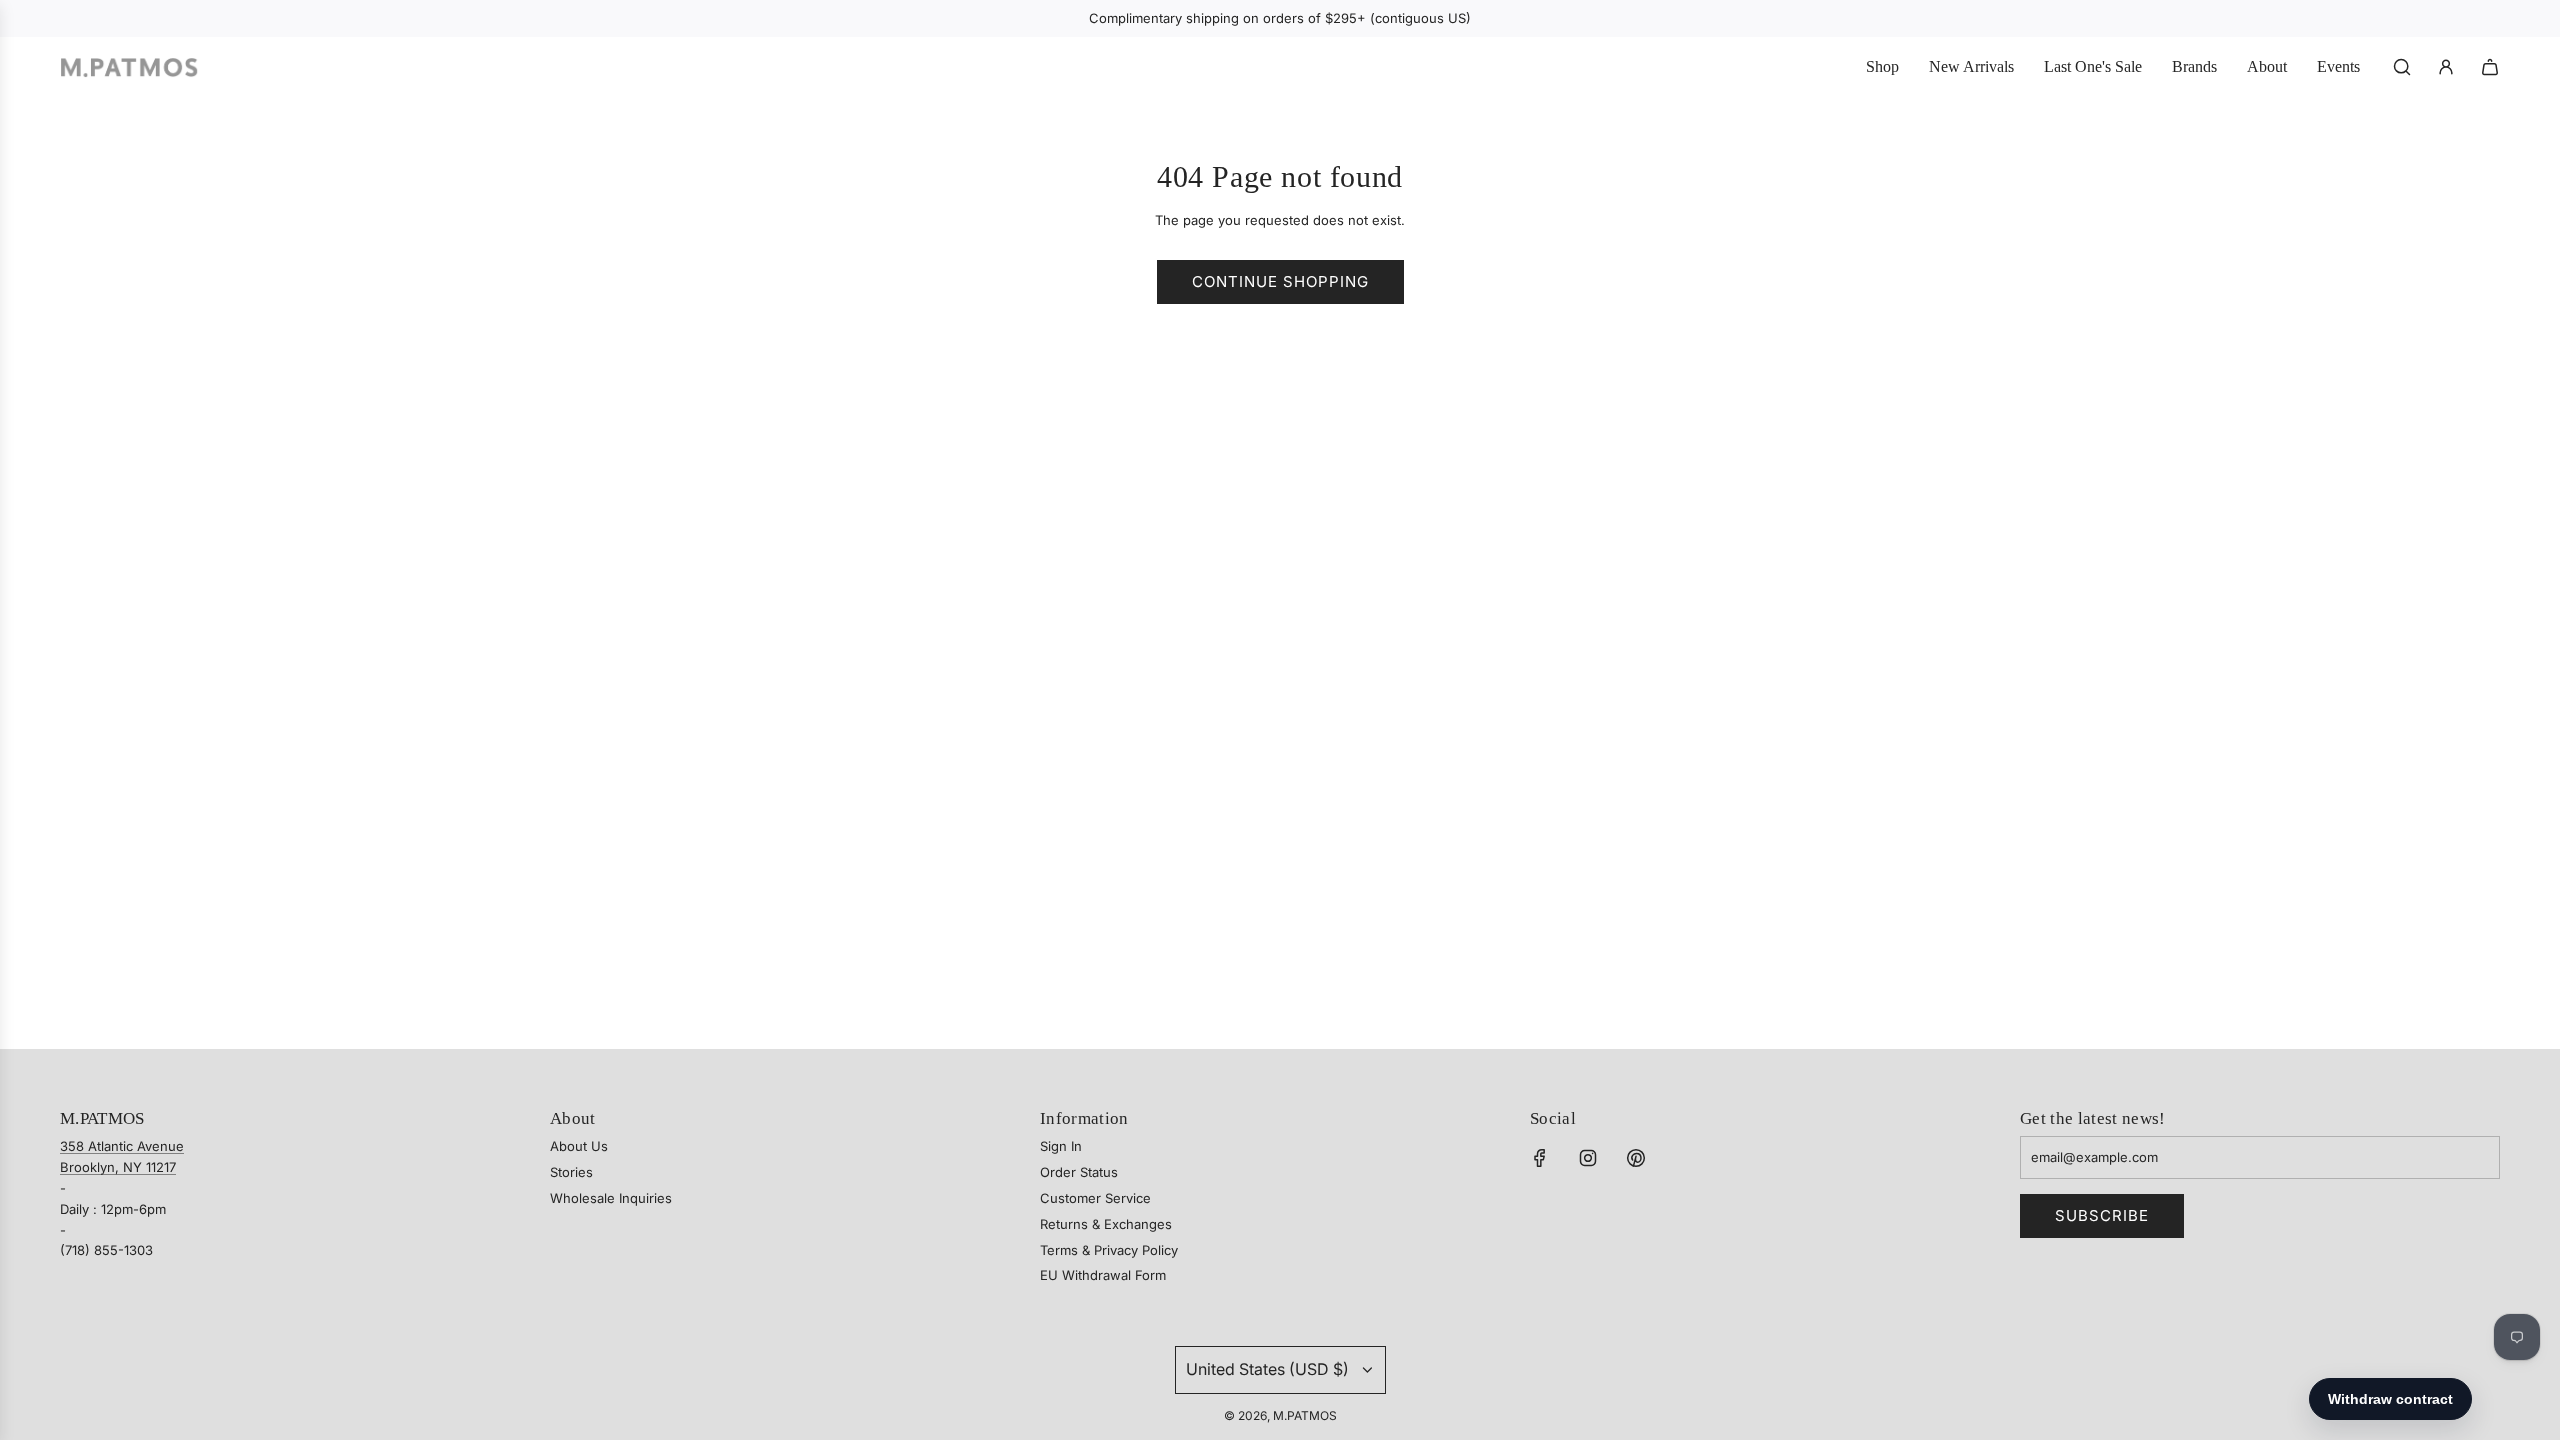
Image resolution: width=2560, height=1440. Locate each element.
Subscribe (2102, 1215)
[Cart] (2490, 67)
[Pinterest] (1636, 1158)
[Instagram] (1588, 1158)
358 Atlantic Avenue (122, 1146)
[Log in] (2446, 67)
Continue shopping (1280, 281)
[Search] (2402, 67)
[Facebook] (1540, 1158)
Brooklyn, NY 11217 (118, 1167)
